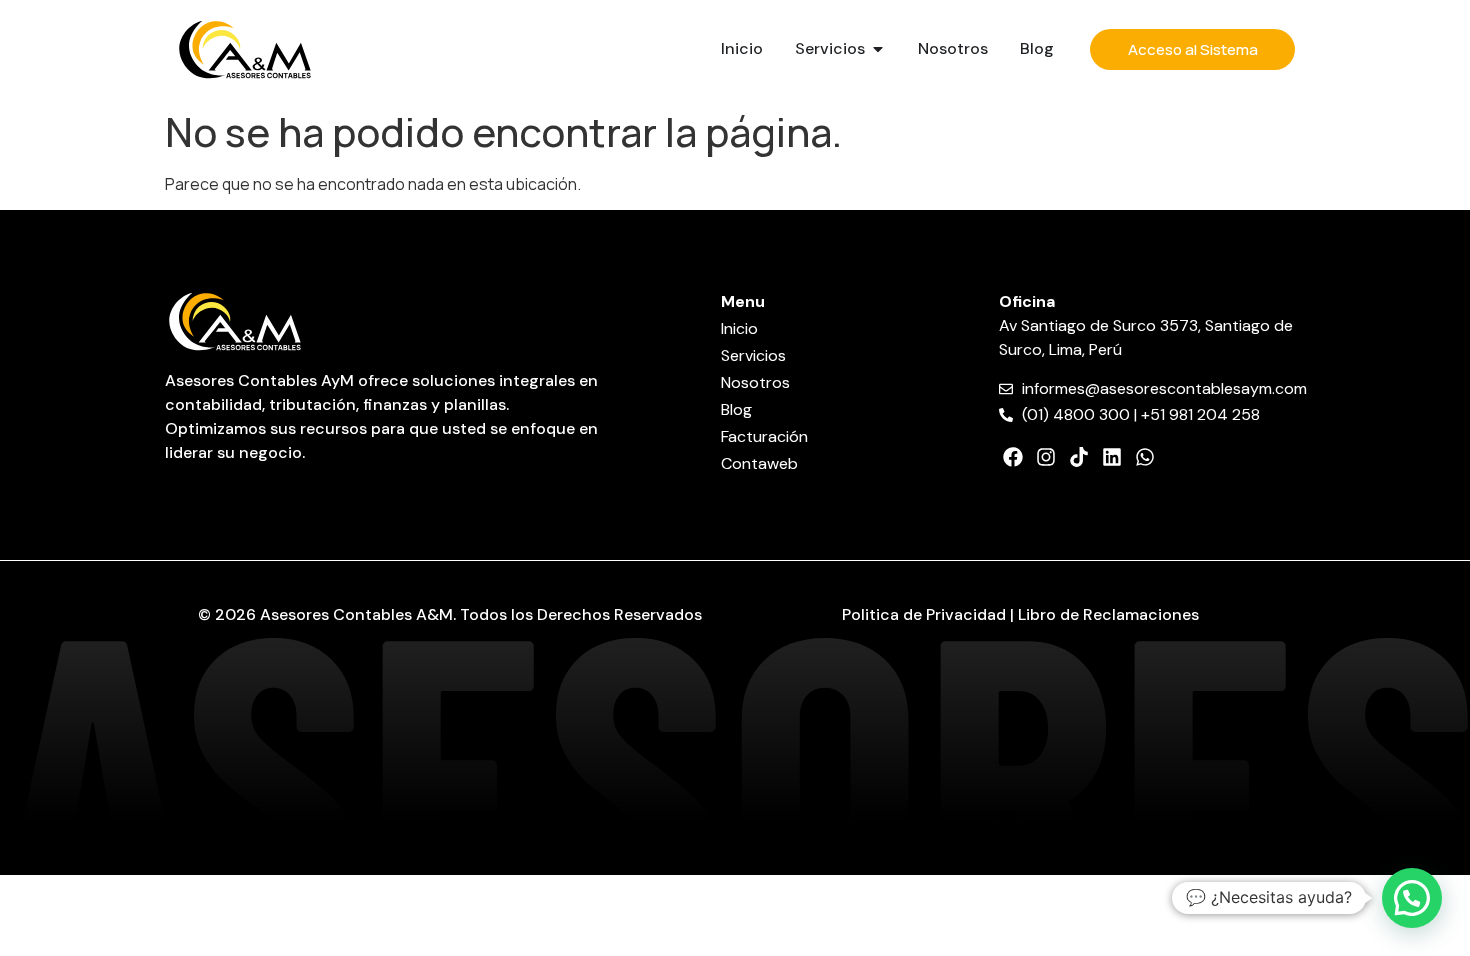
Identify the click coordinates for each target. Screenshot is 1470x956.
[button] (1412, 898)
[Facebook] (1013, 457)
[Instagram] (1046, 457)
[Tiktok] (1079, 457)
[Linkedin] (1112, 457)
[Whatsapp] (1145, 457)
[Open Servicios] (878, 49)
